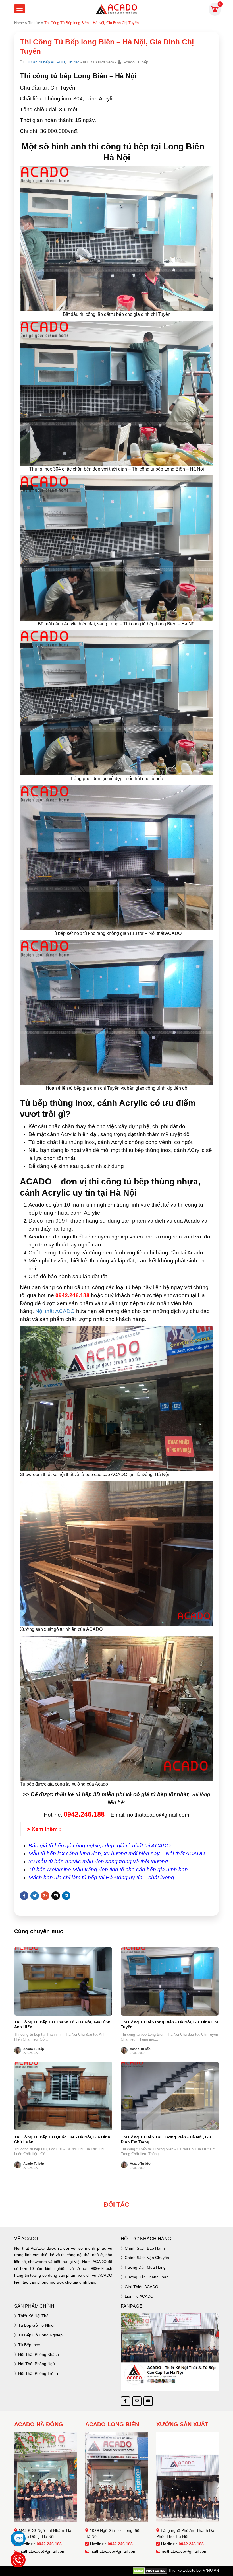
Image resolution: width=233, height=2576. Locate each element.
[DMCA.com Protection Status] (150, 2571)
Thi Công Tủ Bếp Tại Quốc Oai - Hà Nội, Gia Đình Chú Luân (62, 2139)
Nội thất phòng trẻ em (39, 2373)
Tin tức (34, 23)
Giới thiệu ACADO (142, 2287)
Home (19, 23)
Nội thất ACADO (55, 1311)
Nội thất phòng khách (39, 2354)
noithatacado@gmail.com (42, 2551)
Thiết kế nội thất (34, 2316)
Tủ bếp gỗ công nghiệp (40, 2335)
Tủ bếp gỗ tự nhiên (37, 2325)
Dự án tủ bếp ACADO (46, 62)
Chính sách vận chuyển (147, 2258)
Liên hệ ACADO (139, 2296)
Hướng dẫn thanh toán (147, 2277)
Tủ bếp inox (29, 2345)
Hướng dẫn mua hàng (145, 2267)
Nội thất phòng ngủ (37, 2364)
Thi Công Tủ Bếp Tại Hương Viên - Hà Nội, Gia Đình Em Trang (166, 2139)
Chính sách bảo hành (145, 2248)
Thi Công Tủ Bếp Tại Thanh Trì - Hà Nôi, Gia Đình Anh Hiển (62, 2024)
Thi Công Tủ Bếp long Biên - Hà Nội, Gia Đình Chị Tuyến (169, 2024)
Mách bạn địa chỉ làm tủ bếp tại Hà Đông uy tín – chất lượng (101, 1877)
